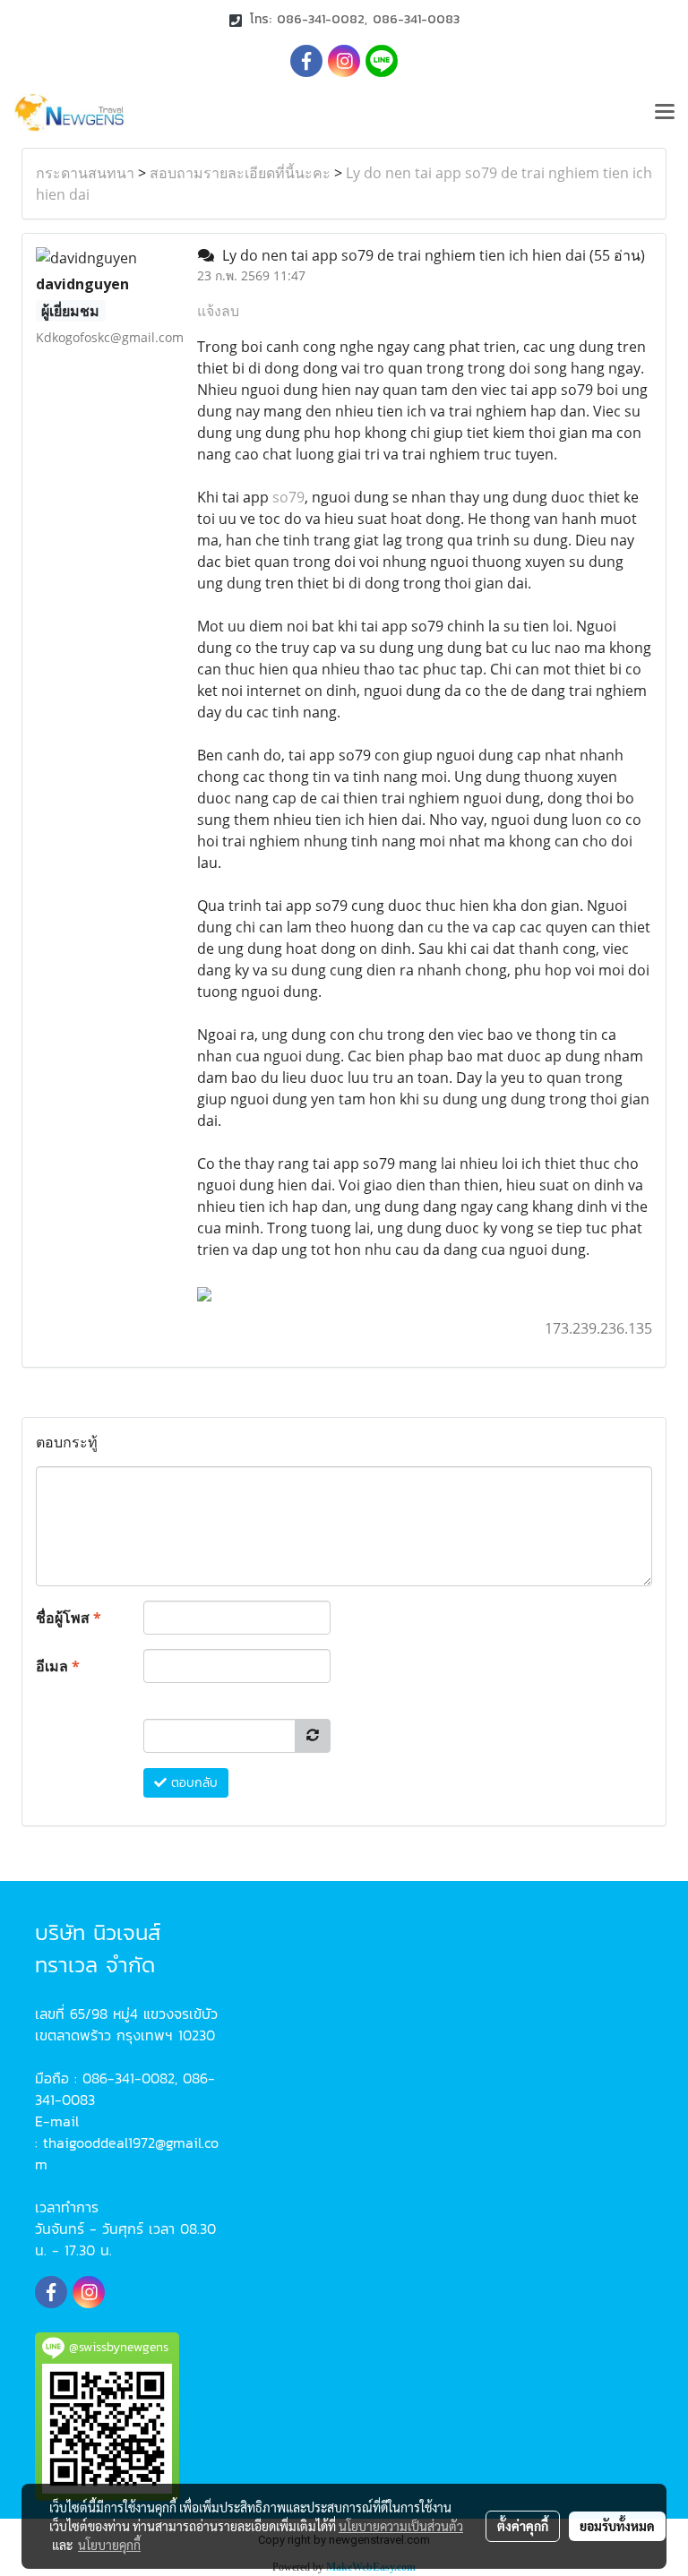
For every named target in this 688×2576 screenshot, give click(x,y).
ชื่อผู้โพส (69, 1618)
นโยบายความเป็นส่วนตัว (401, 2526)
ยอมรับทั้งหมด (617, 2526)
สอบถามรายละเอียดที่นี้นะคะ (240, 173)
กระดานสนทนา (85, 173)
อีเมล (58, 1666)
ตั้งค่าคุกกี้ (523, 2526)
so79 (288, 497)
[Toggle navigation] (665, 113)
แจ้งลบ (218, 311)
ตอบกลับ (192, 1783)
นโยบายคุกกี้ (109, 2545)
